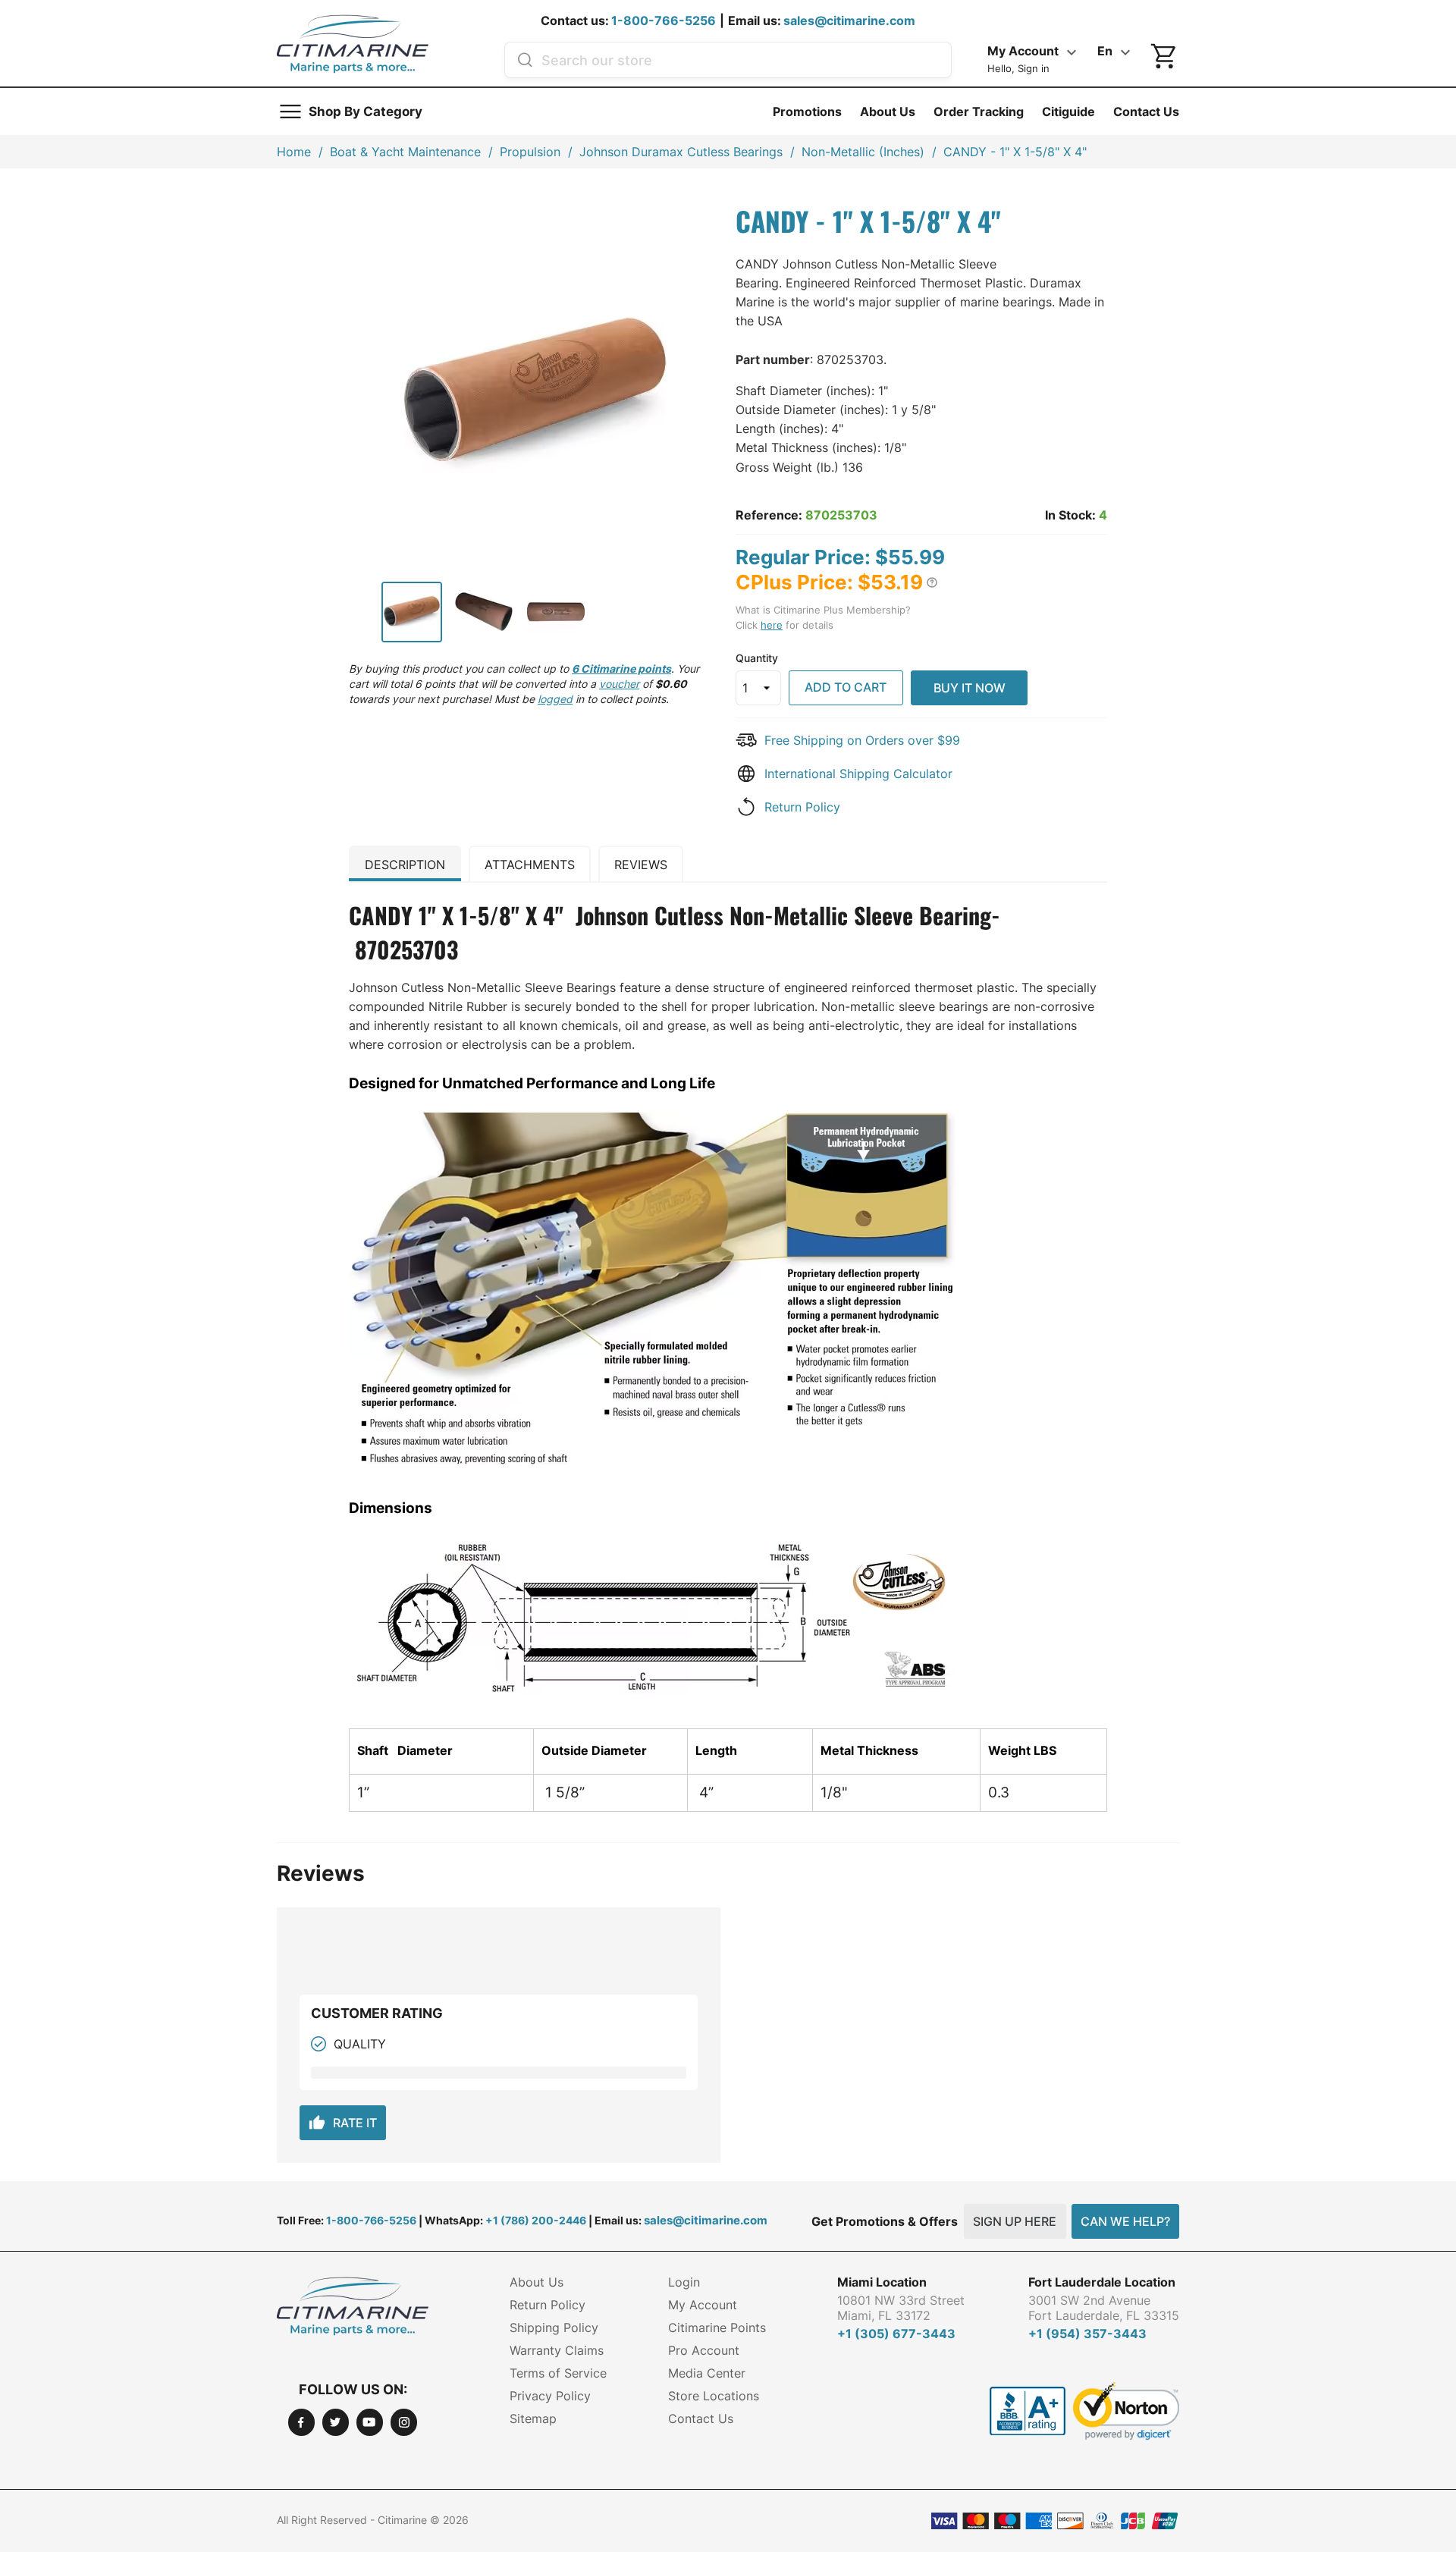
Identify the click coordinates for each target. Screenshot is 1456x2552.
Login (684, 2282)
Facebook (301, 2422)
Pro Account (704, 2350)
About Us (888, 111)
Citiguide (1068, 111)
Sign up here (1015, 2221)
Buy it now (970, 688)
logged (555, 699)
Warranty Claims (557, 2350)
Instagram (404, 2422)
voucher (619, 684)
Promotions (807, 111)
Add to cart (846, 687)
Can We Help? (1125, 2221)
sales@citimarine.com (849, 20)
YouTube (370, 2422)
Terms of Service (558, 2373)
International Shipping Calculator (858, 774)
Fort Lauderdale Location (1102, 2282)
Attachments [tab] (530, 865)
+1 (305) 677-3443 (896, 2334)
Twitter (336, 2422)
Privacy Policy (550, 2396)
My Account (703, 2305)
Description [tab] (405, 865)
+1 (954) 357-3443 (1087, 2334)
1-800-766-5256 (664, 20)
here (772, 625)
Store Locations (714, 2396)
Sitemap (533, 2419)
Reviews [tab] (641, 865)
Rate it (343, 2123)
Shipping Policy (554, 2328)
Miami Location (882, 2282)
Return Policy (802, 807)
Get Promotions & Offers (885, 2221)
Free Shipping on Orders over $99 (862, 740)
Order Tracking (979, 111)
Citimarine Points (717, 2328)
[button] (932, 582)
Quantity (757, 658)
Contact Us (1146, 111)
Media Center (707, 2373)
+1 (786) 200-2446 (536, 2220)
